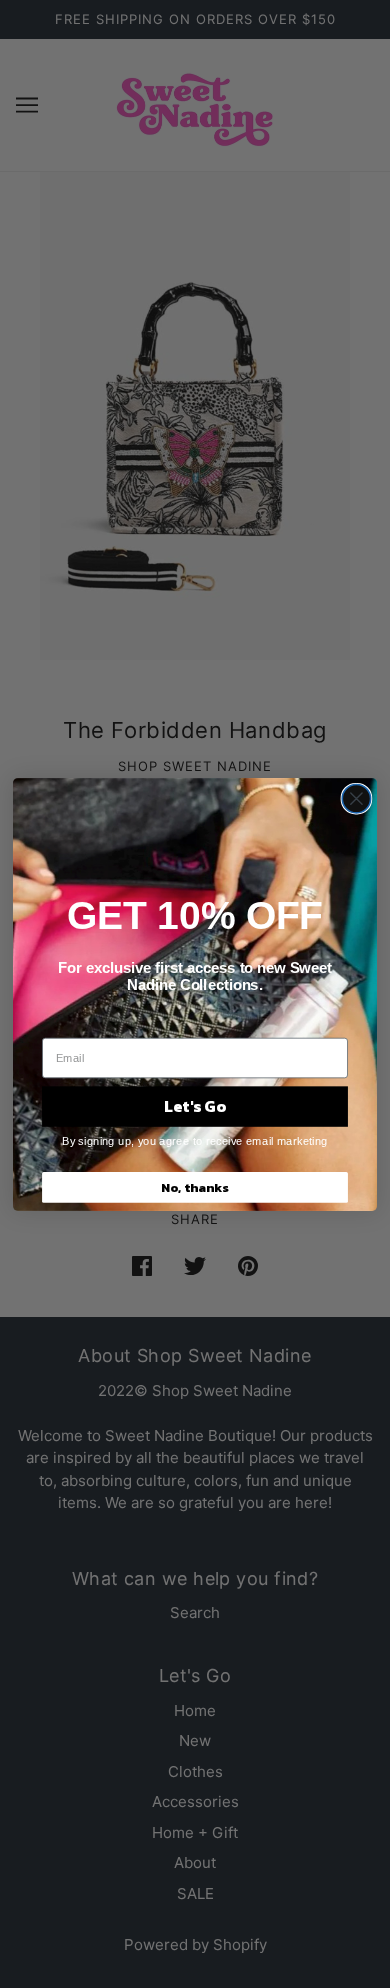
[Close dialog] (356, 798)
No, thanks (195, 1186)
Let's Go (195, 1106)
